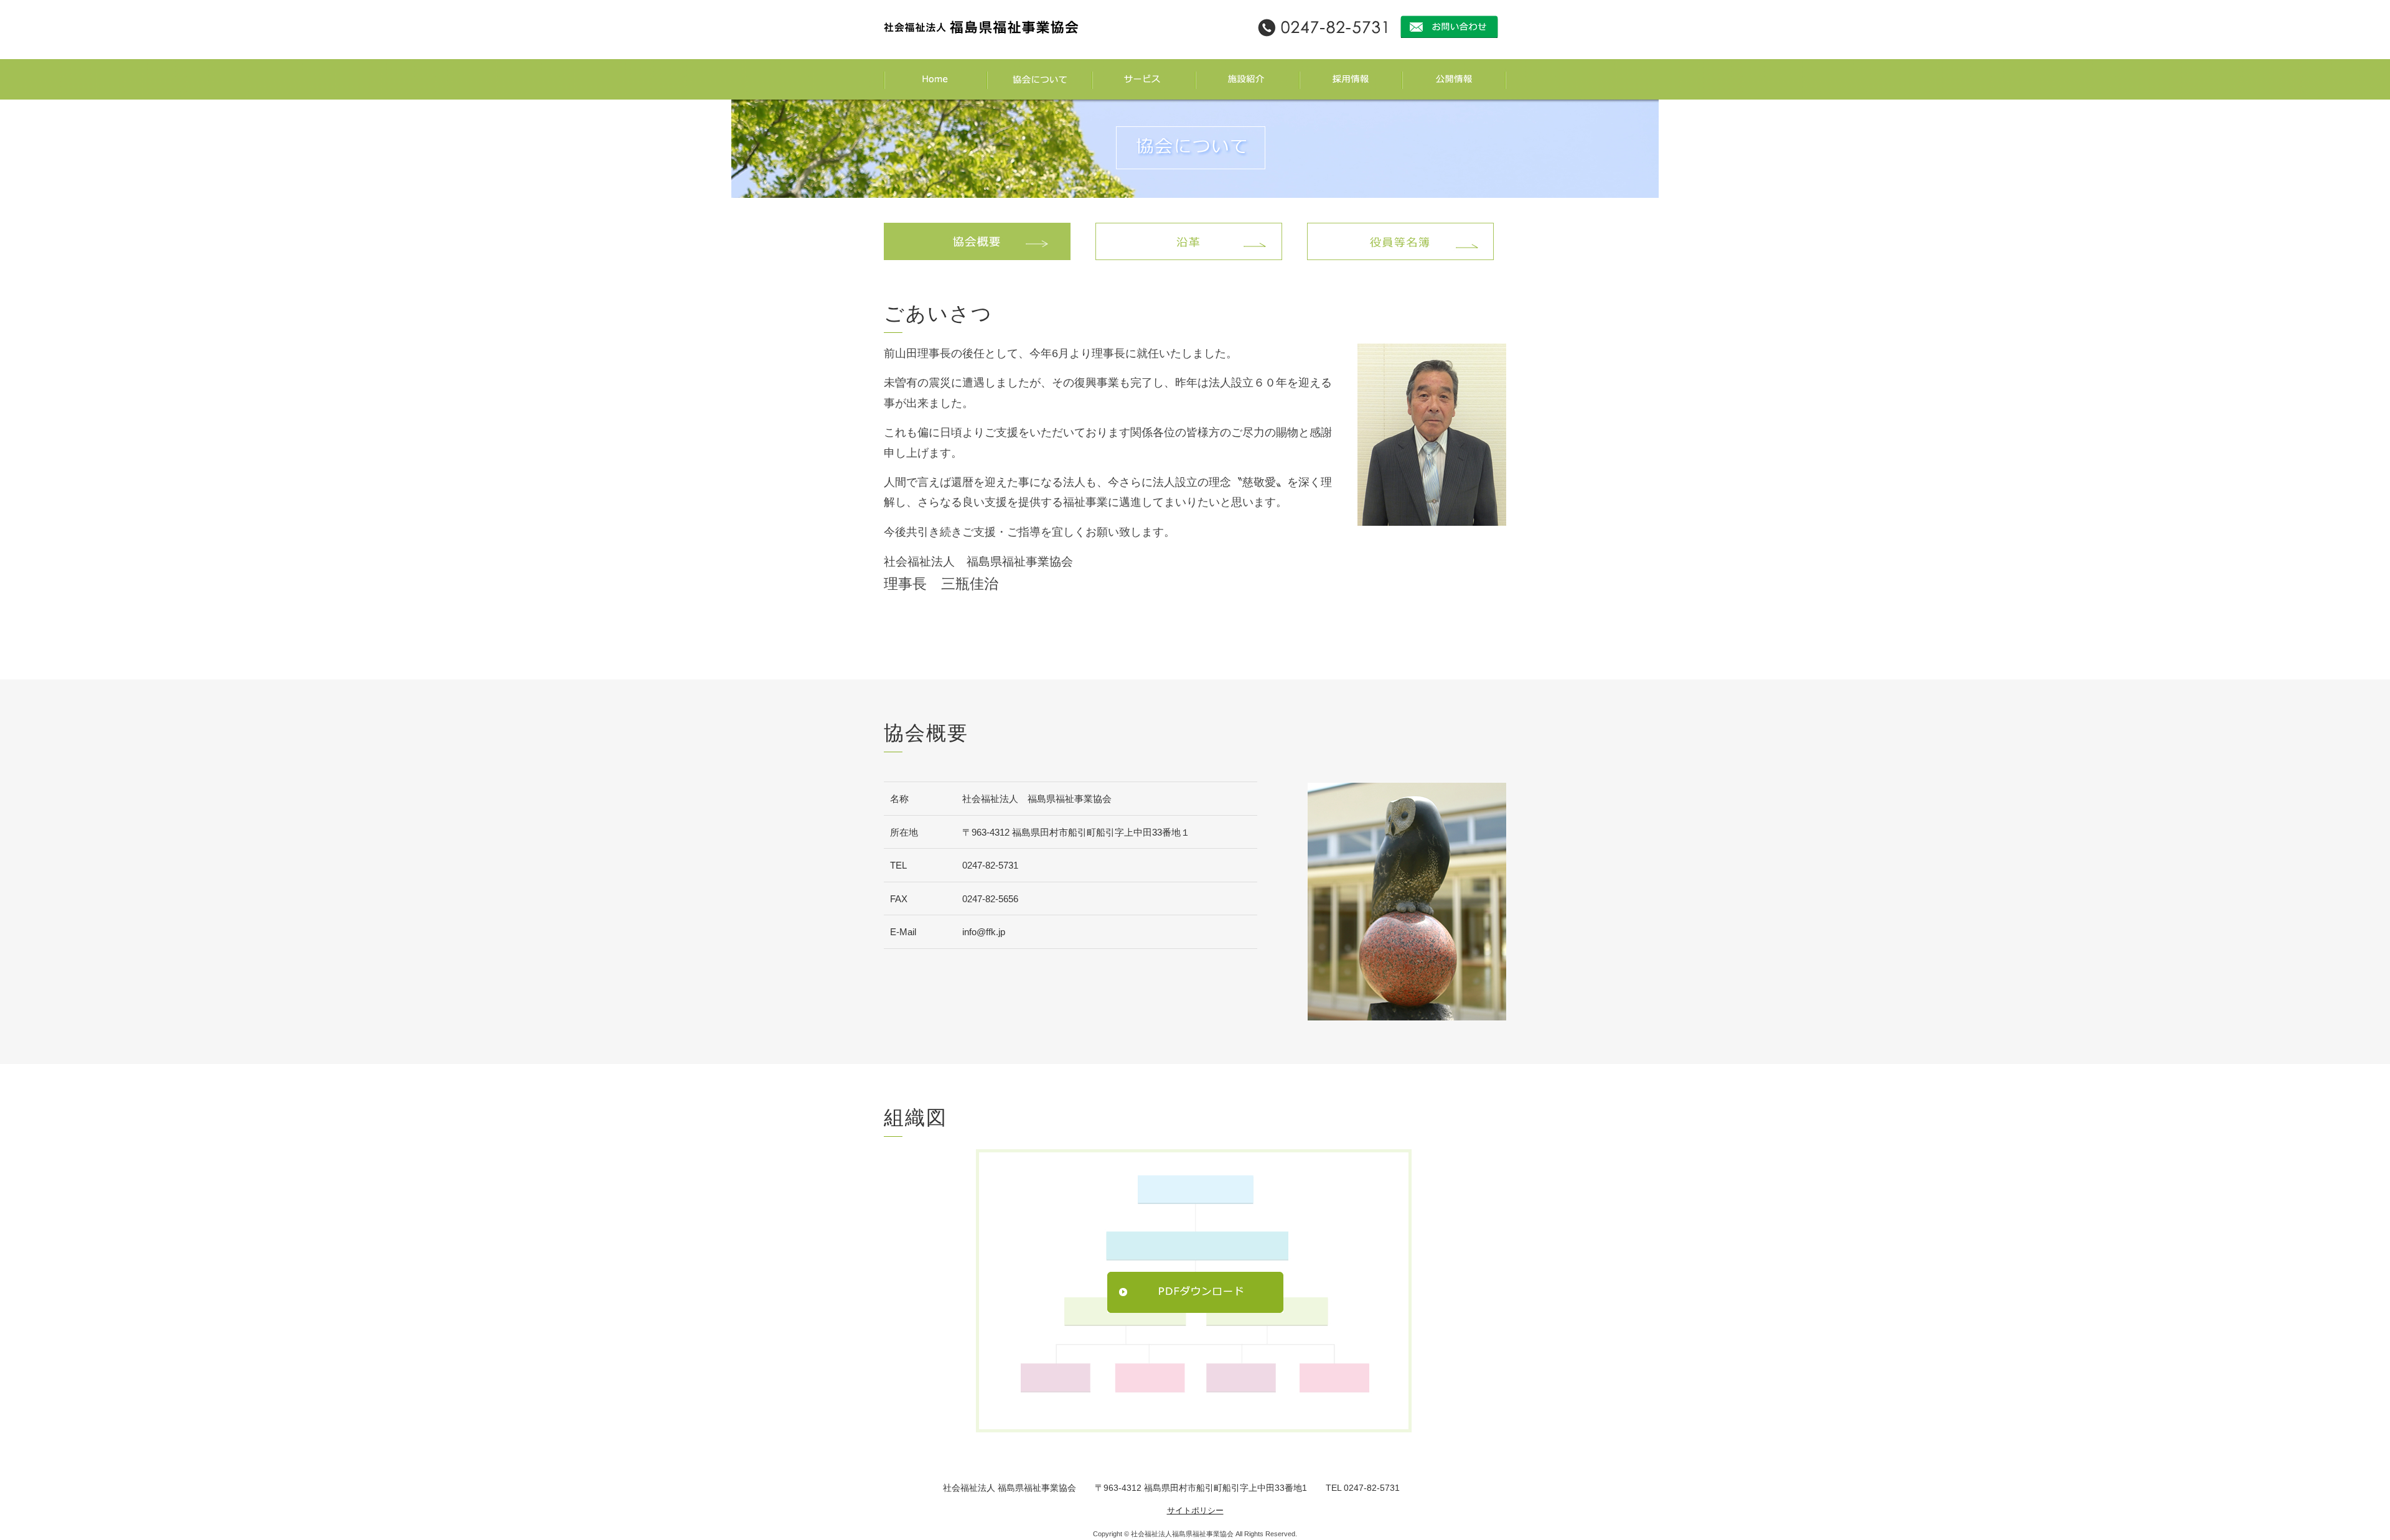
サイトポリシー (1195, 1510)
